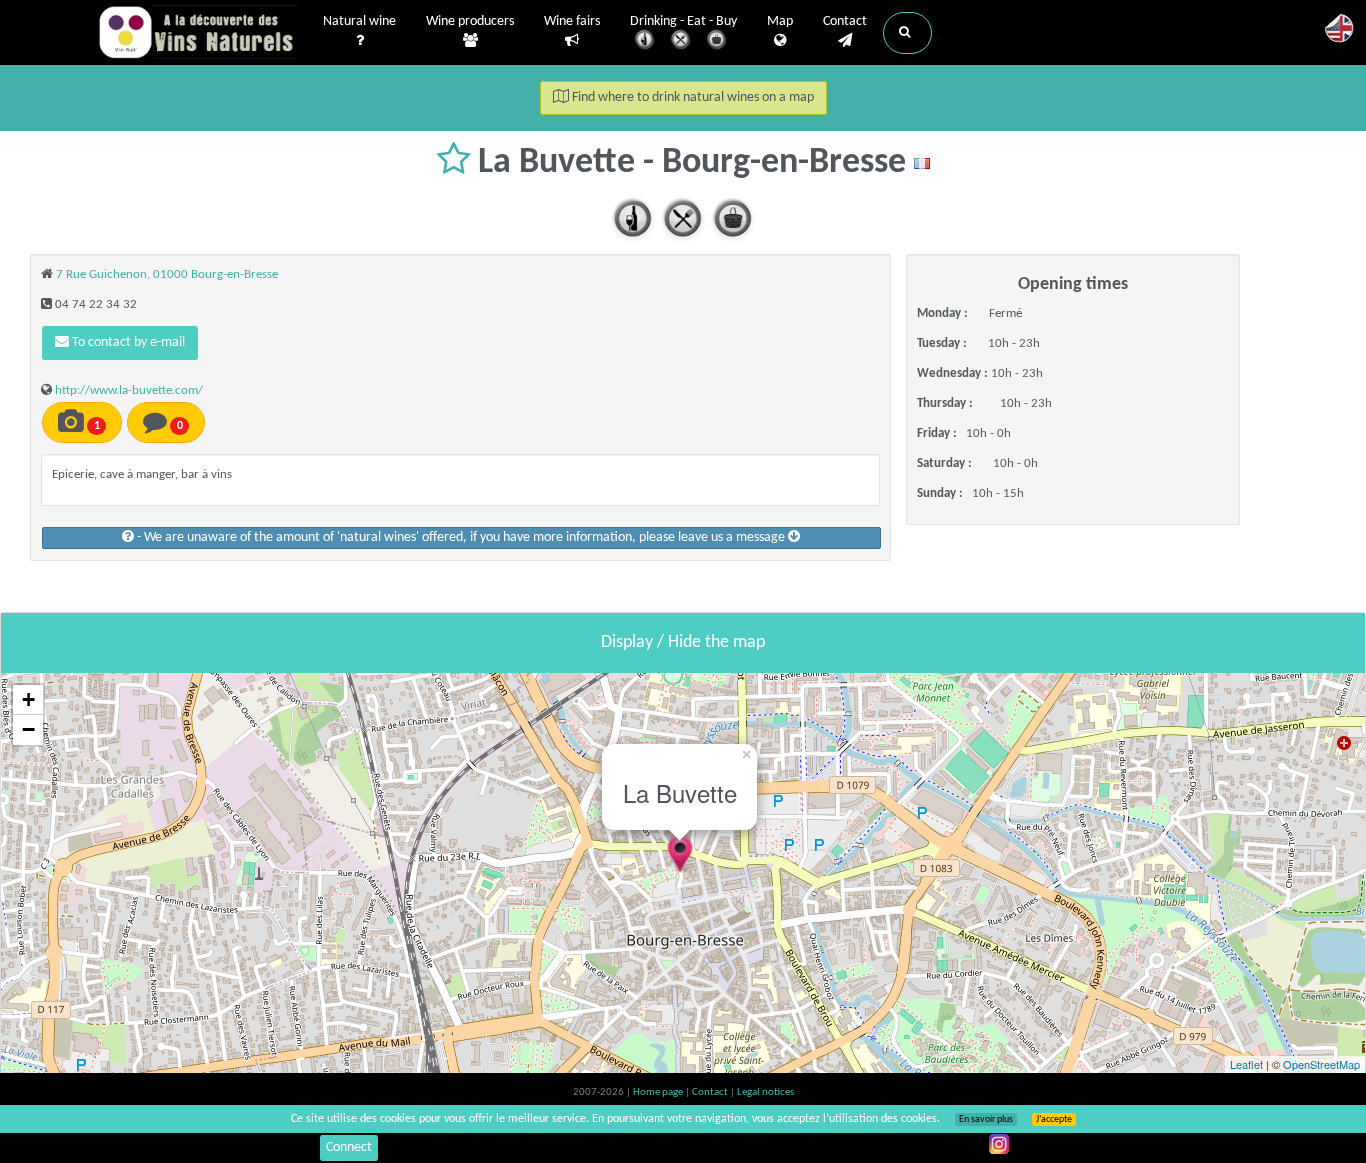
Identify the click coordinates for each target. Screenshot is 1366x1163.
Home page (659, 1092)
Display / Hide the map (683, 642)
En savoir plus (986, 1119)
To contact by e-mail (127, 342)
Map (780, 21)
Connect (349, 1147)
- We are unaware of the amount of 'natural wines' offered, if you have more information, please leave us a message (461, 537)
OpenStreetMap (1321, 1064)
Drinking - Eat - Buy (683, 21)
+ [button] (28, 699)
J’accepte (1054, 1119)
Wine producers (470, 21)
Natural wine (359, 21)
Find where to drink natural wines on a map (691, 97)
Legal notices (765, 1092)
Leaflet (1246, 1064)
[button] (907, 33)
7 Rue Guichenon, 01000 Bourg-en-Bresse (167, 274)
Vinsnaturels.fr (198, 32)
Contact (845, 21)
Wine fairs (572, 21)
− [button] (28, 729)
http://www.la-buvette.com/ (129, 390)
